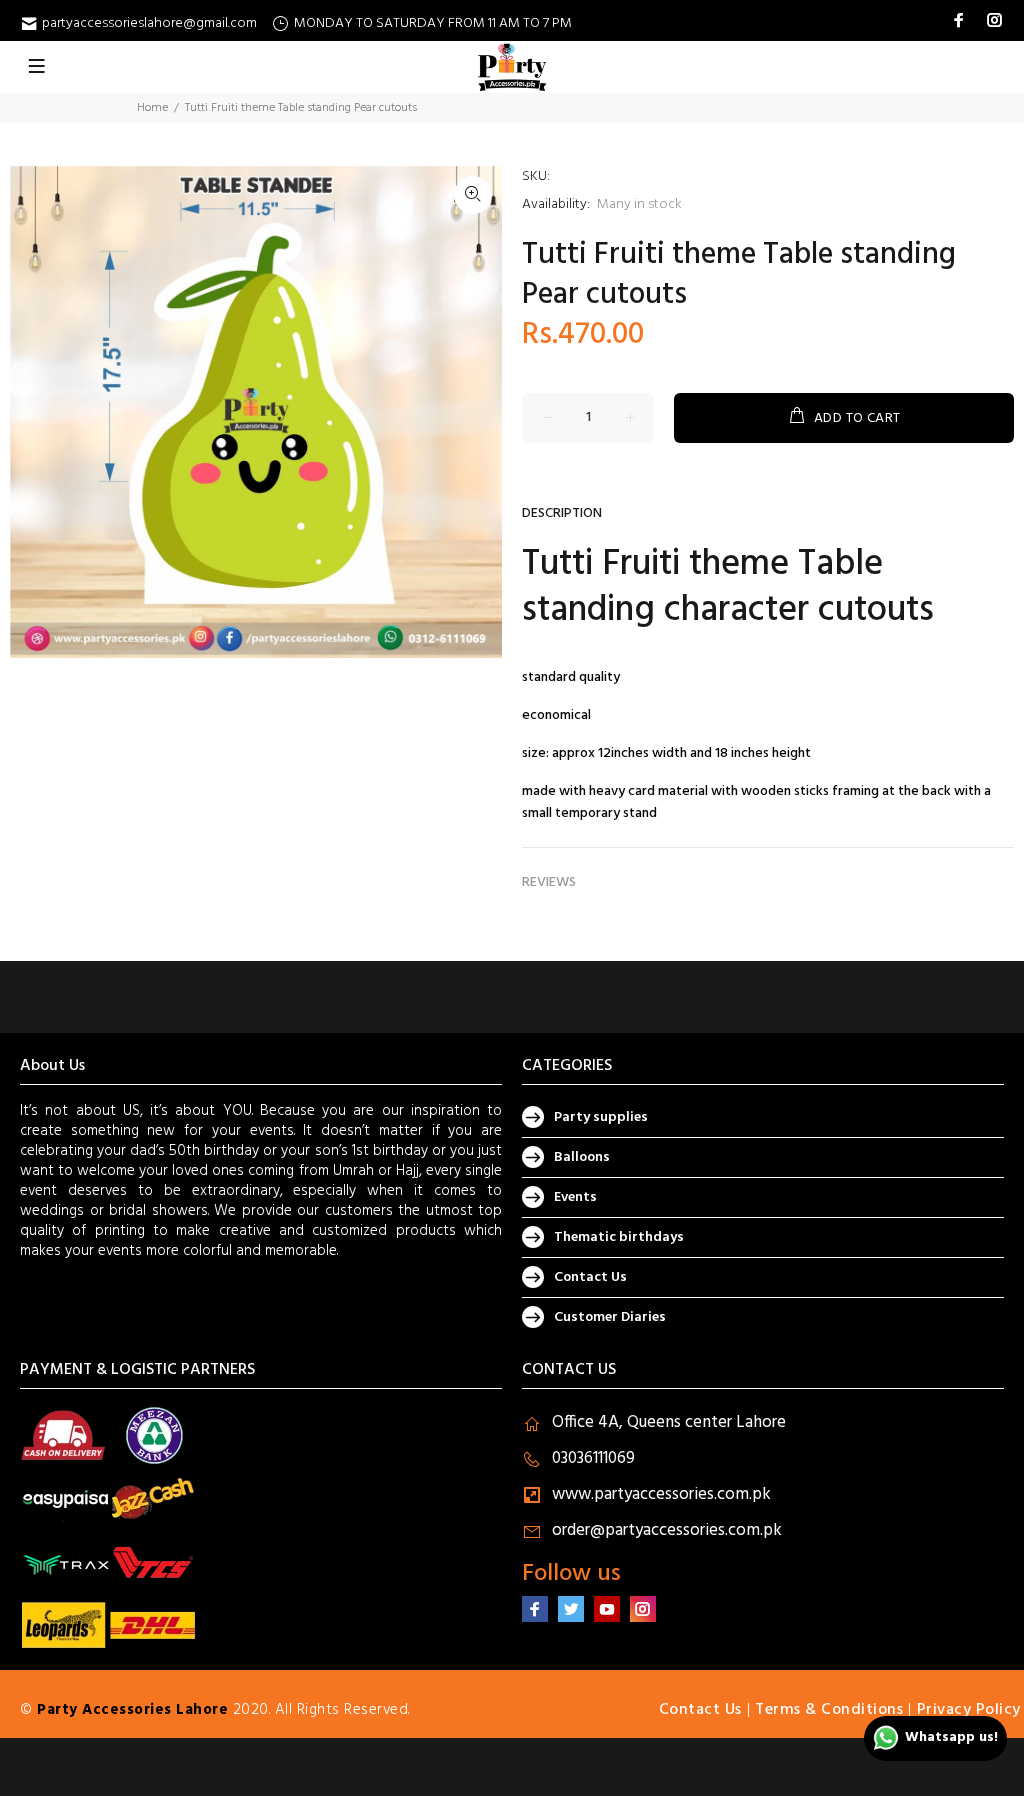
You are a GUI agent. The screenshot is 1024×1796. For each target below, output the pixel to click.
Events (575, 1197)
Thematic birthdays (619, 1237)
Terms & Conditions (829, 1710)
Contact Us (590, 1277)
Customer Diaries (610, 1317)
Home (152, 108)
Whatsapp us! (951, 1737)
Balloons (582, 1157)
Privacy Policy (969, 1710)
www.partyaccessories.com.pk (661, 1494)
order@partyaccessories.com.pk (667, 1530)
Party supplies (601, 1117)
